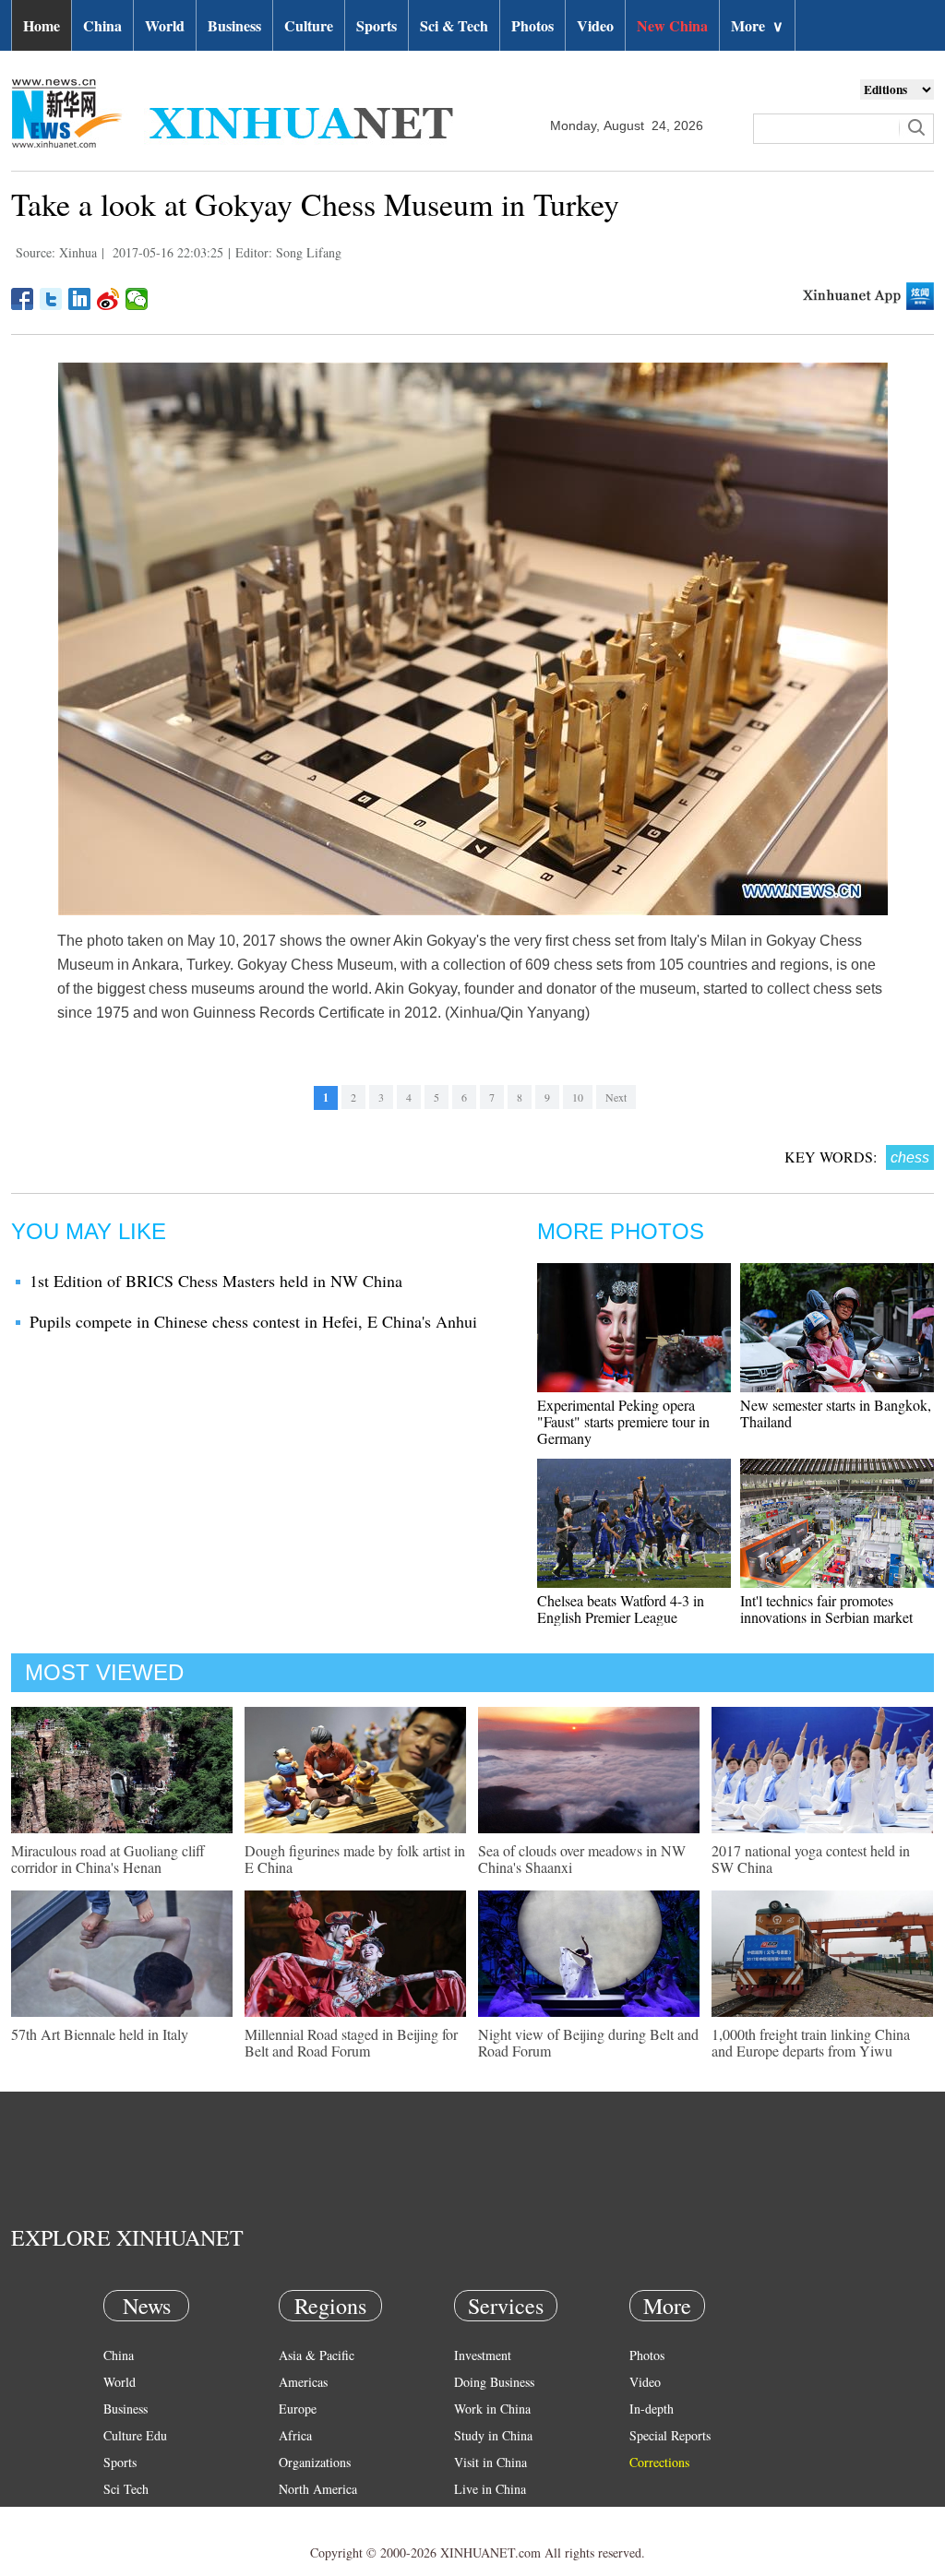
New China (672, 25)
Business (234, 25)
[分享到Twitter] (51, 299)
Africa (295, 2435)
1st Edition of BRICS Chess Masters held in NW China (216, 1281)
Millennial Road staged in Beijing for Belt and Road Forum (351, 2042)
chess (910, 1157)
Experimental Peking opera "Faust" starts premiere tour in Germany (623, 1421)
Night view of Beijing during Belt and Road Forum (588, 2042)
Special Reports (670, 2435)
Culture (309, 25)
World (165, 25)
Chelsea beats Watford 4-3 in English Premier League (621, 1609)
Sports (377, 25)
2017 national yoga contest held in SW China (811, 1859)
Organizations (315, 2462)
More (757, 25)
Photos (532, 25)
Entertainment (140, 2542)
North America (318, 2489)
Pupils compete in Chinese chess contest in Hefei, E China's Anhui (253, 1321)
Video (595, 25)
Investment (483, 2355)
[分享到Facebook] (23, 299)
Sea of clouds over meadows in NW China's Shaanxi (582, 1859)
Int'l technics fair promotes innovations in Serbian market (826, 1609)
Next (616, 1097)
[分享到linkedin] (80, 299)
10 (578, 1097)
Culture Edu (135, 2435)
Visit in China (490, 2462)
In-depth (652, 2409)
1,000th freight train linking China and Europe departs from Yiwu (811, 2042)
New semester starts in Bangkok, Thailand (836, 1413)
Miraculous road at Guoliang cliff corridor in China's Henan (108, 1859)
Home (42, 25)
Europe (298, 2409)
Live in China (490, 2489)
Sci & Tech (454, 25)
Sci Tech (126, 2489)
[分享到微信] (137, 299)
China (102, 25)
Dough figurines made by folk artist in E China (355, 1859)
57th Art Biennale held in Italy (100, 2034)
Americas (303, 2382)
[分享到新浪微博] (108, 299)
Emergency (484, 2516)
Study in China (493, 2435)
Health (120, 2516)
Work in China (492, 2409)
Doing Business (494, 2382)
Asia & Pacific (317, 2355)
